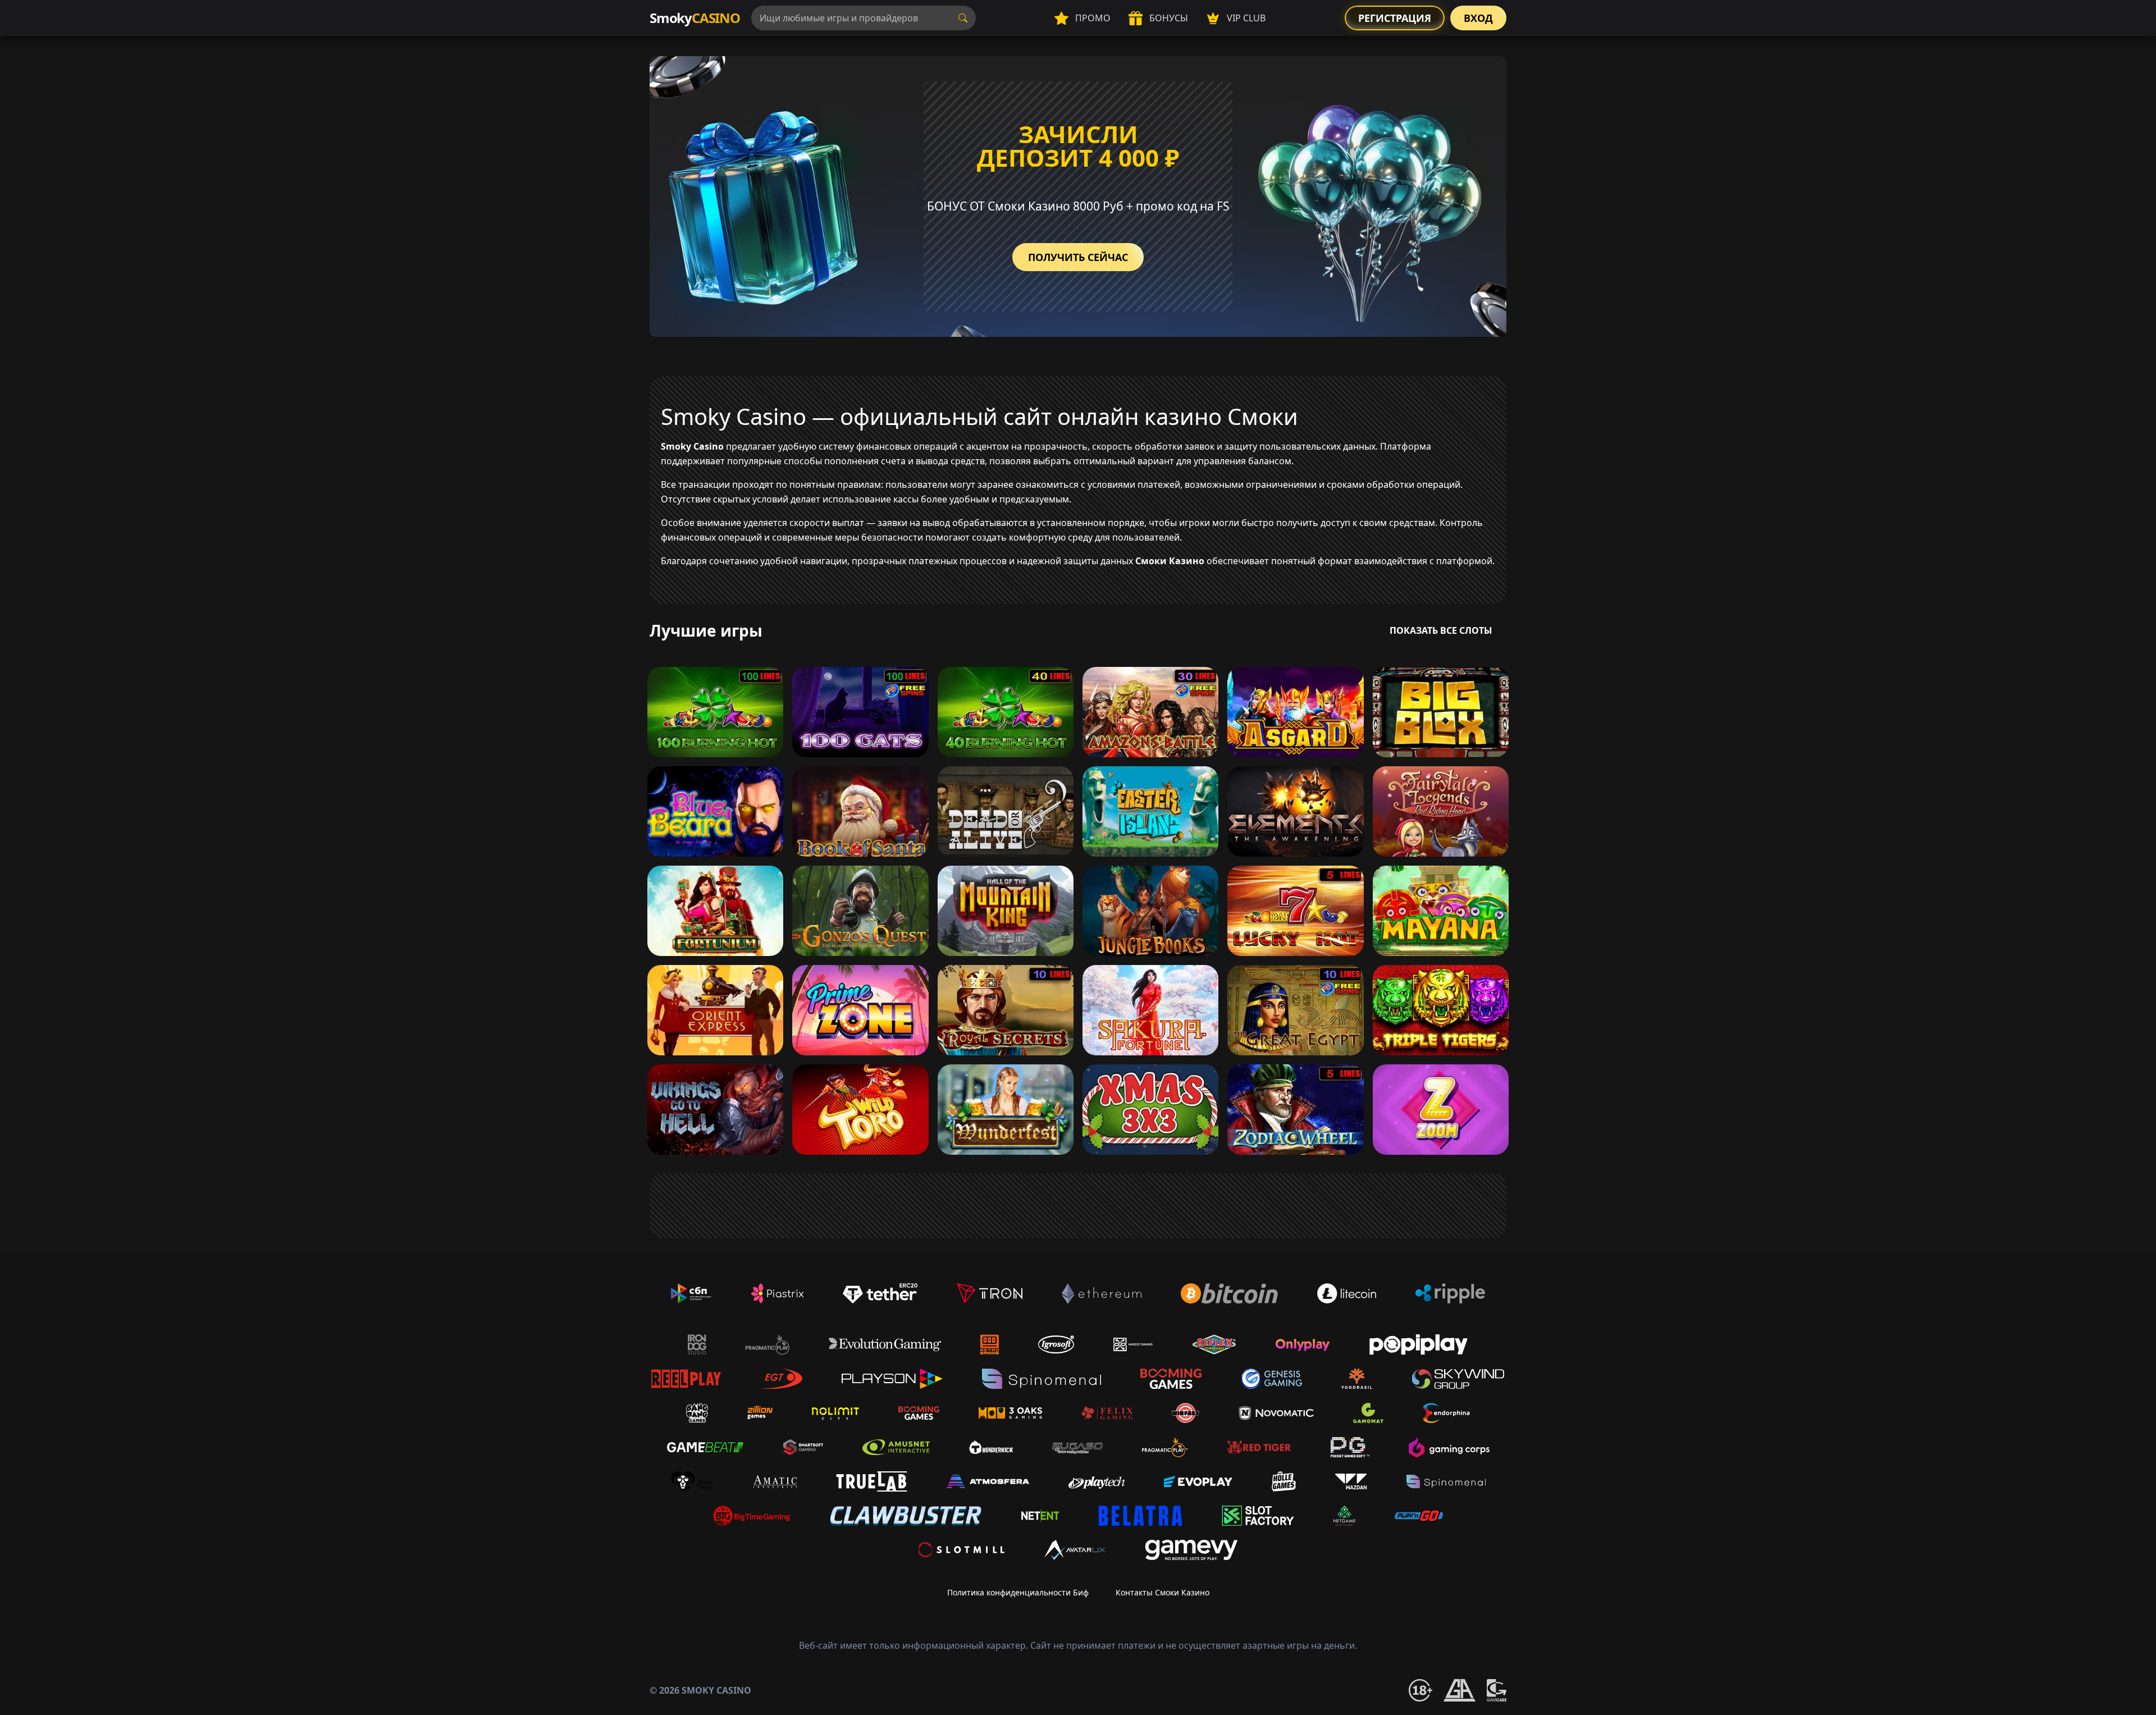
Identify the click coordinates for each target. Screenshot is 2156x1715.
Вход (1478, 18)
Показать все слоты (1441, 630)
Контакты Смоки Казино (1162, 1592)
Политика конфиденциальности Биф (1018, 1592)
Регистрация (1395, 18)
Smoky (695, 18)
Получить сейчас (1078, 257)
